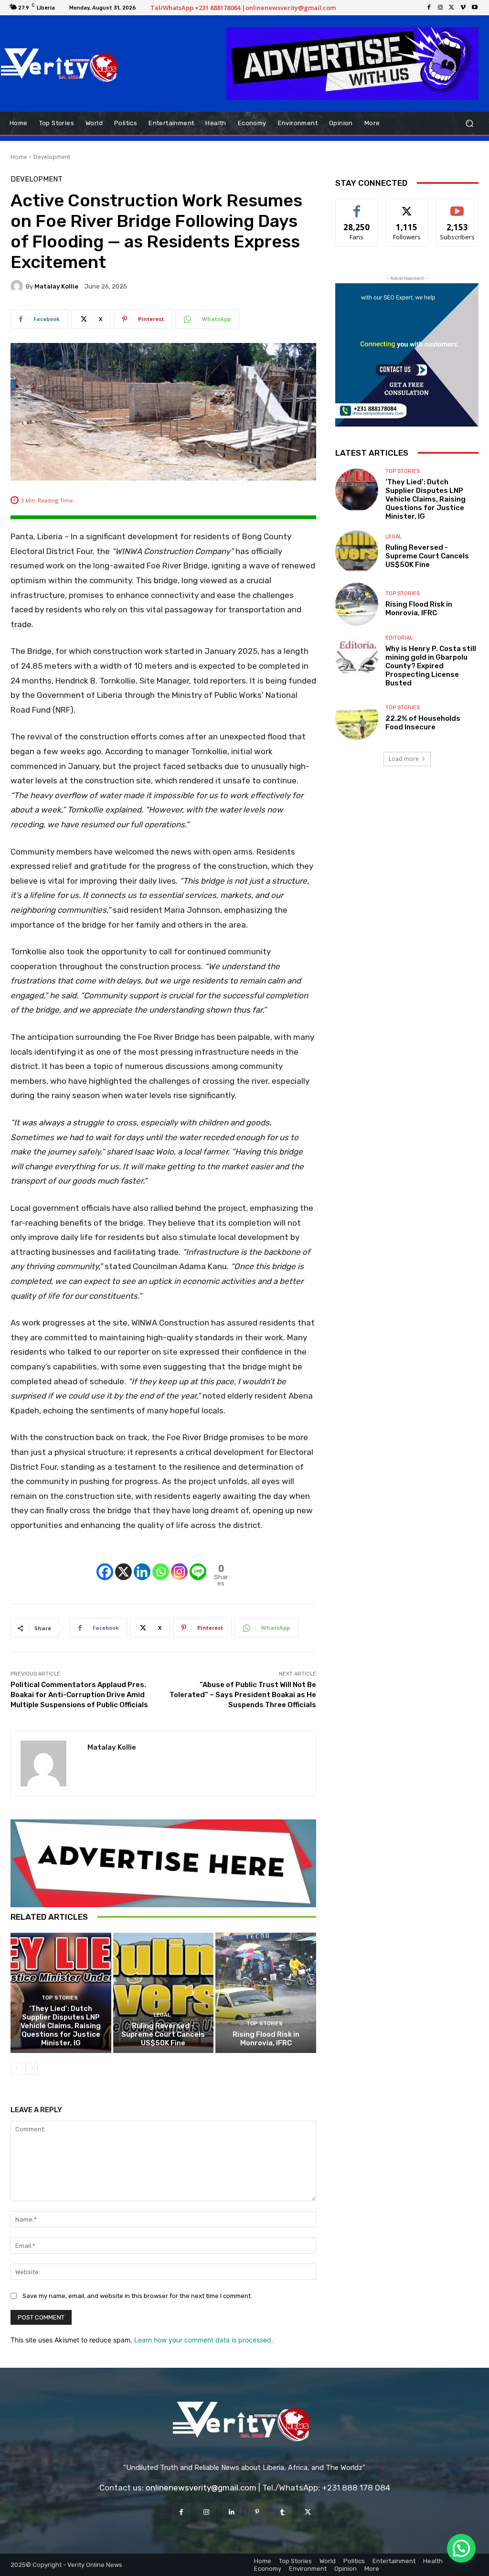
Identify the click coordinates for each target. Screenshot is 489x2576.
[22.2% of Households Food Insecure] (357, 718)
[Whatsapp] (161, 1563)
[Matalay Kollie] (18, 286)
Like (357, 206)
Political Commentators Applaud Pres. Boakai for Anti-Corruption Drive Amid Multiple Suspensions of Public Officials (79, 1695)
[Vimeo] (463, 8)
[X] (452, 8)
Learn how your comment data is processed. (204, 2340)
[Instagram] (440, 8)
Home (19, 157)
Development (52, 157)
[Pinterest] (257, 2512)
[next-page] (32, 2069)
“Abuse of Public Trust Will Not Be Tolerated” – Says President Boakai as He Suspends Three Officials (243, 1695)
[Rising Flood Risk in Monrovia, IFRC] (266, 1993)
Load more (404, 759)
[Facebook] (429, 8)
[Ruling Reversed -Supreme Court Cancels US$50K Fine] (164, 1993)
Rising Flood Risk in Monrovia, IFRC (266, 2039)
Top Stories (60, 1998)
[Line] (198, 1563)
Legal (162, 2015)
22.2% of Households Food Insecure (423, 723)
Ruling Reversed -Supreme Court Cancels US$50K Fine (163, 2034)
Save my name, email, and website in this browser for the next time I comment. (137, 2296)
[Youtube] (475, 8)
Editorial (399, 638)
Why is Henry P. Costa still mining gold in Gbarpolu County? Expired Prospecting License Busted (431, 666)
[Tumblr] (282, 2512)
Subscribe (457, 206)
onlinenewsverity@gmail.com (201, 2488)
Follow (407, 206)
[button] (469, 123)
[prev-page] (16, 2069)
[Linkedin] (142, 1563)
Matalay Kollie (56, 286)
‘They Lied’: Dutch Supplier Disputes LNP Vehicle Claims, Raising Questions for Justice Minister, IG (61, 2026)
